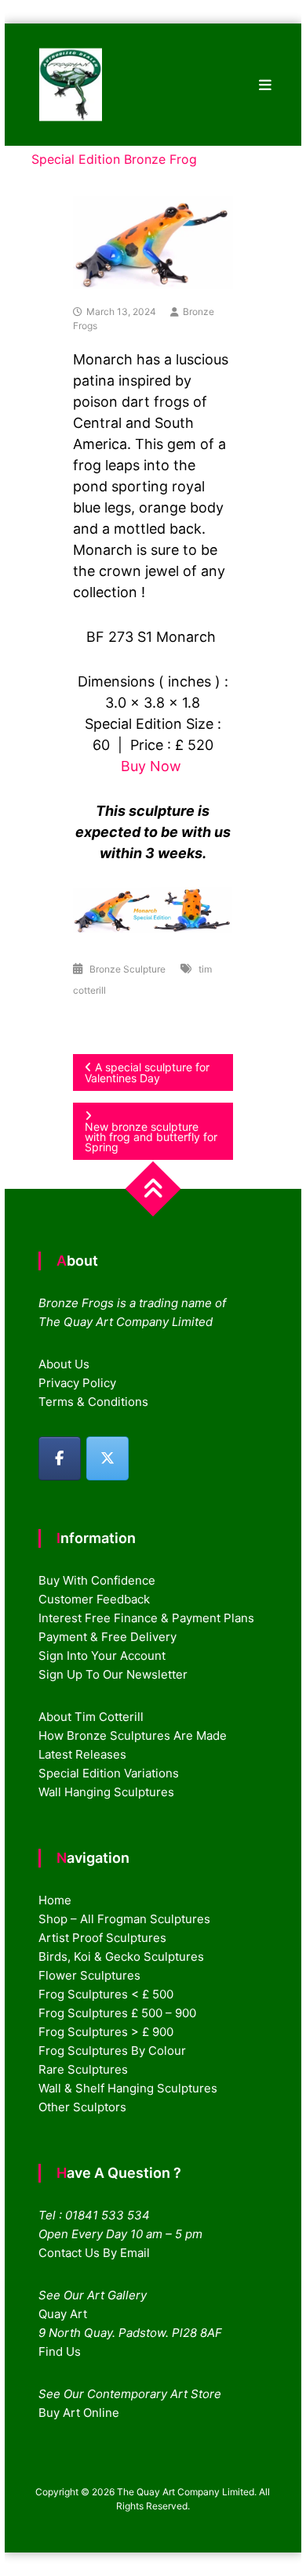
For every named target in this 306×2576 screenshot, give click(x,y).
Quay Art (63, 2314)
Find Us (60, 2351)
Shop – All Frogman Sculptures (124, 1919)
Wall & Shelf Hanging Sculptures (128, 2088)
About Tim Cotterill (91, 1717)
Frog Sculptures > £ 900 (106, 2032)
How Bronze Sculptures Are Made (133, 1735)
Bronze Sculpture (127, 969)
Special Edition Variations (109, 1773)
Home (55, 1900)
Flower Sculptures (89, 1975)
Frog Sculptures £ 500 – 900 (117, 2013)
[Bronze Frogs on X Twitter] (107, 1458)
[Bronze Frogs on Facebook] (60, 1458)
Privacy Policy (77, 1383)
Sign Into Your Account (102, 1656)
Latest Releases (82, 1754)
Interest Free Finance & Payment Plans (146, 1618)
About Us (64, 1364)
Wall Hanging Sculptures (106, 1792)
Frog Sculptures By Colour (112, 2051)
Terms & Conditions (93, 1402)
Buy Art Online (79, 2413)
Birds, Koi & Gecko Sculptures (121, 1956)
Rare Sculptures (83, 2069)
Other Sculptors (82, 2107)
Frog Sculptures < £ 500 (106, 1994)
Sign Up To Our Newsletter (113, 1674)
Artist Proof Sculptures (102, 1938)
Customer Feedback (94, 1599)
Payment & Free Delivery (107, 1637)
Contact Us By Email (94, 2253)
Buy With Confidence (97, 1580)
